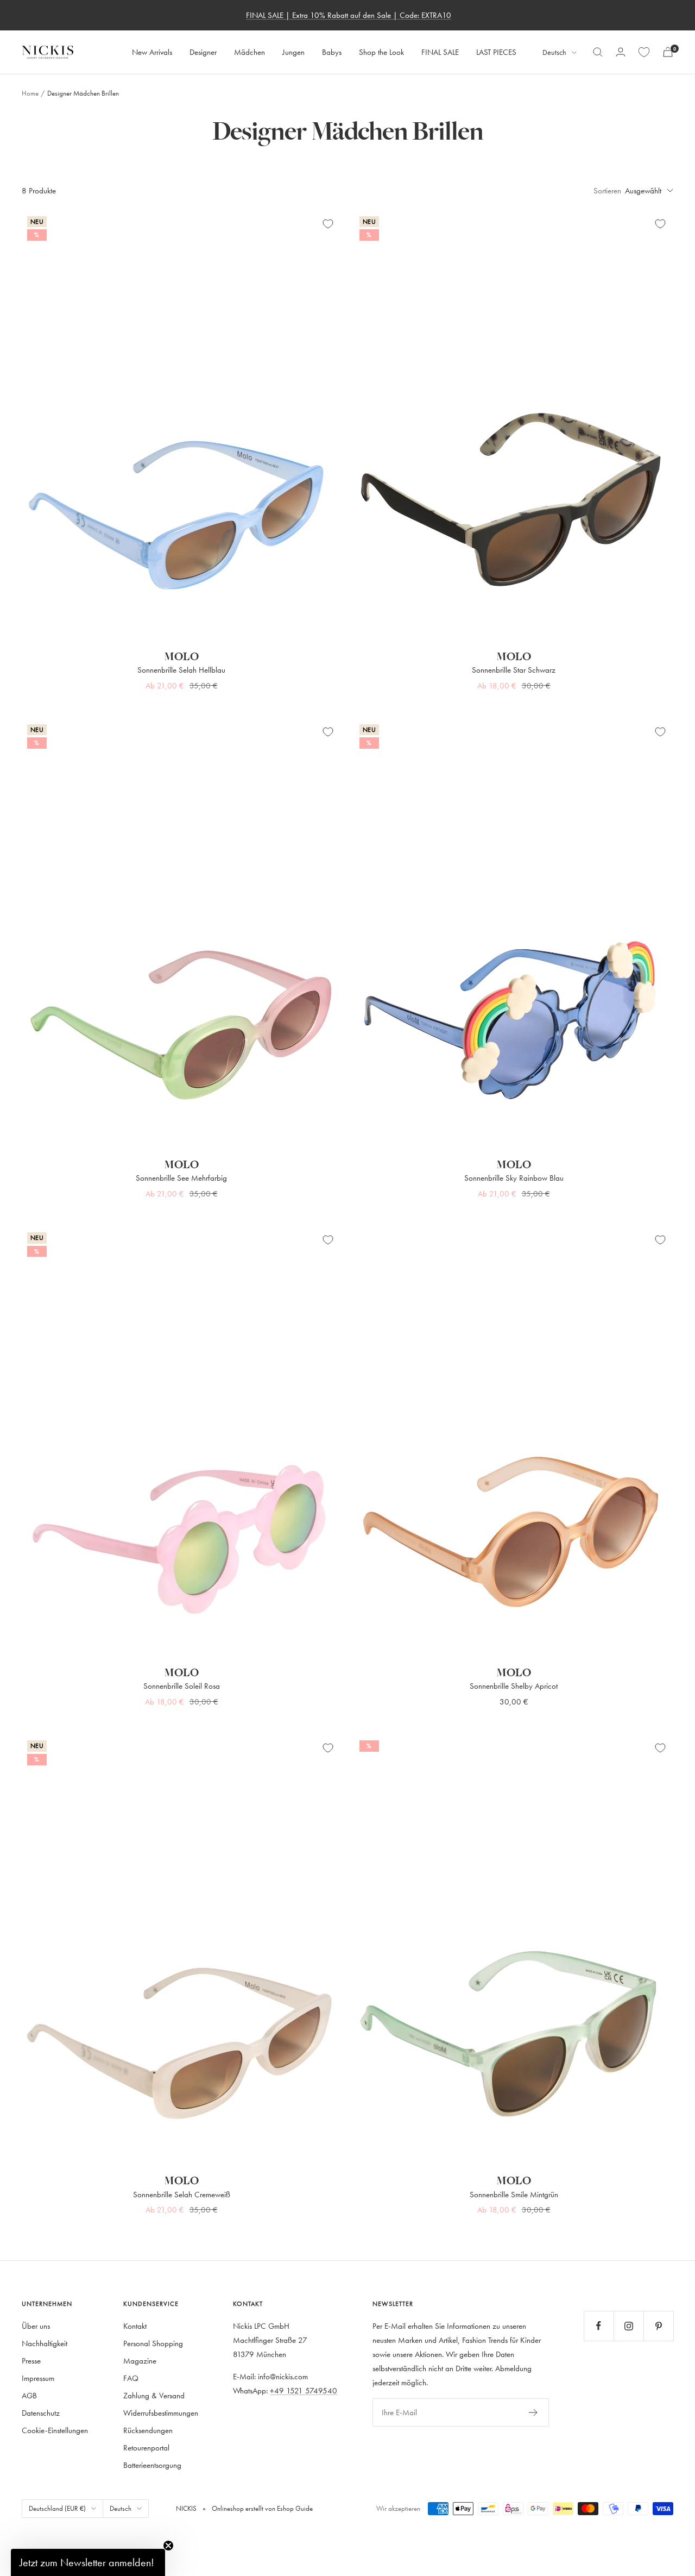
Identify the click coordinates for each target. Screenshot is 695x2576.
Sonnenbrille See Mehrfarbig (181, 1178)
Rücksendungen (148, 2430)
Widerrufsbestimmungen (161, 2413)
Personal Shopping (153, 2343)
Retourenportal (146, 2447)
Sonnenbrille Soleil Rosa (182, 1686)
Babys (332, 52)
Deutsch (554, 52)
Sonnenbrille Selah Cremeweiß (182, 2194)
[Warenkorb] (668, 52)
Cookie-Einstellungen (55, 2430)
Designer (203, 52)
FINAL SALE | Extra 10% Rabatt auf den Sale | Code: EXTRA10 (349, 15)
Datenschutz (41, 2413)
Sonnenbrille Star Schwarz (514, 670)
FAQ (131, 2378)
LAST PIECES (496, 52)
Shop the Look (381, 52)
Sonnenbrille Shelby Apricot (514, 1686)
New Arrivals (152, 52)
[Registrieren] (533, 2412)
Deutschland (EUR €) (57, 2508)
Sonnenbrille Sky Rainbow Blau (514, 1178)
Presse (31, 2361)
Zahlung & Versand (154, 2395)
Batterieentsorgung (152, 2465)
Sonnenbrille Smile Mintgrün (514, 2194)
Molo (181, 657)
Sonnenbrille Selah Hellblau (181, 670)
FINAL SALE (440, 52)
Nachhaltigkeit (45, 2343)
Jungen (293, 52)
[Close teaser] (168, 2546)
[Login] (621, 52)
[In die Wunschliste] (328, 224)
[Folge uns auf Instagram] (628, 2326)
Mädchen (249, 52)
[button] (88, 2562)
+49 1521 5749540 (304, 2390)
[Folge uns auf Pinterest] (658, 2326)
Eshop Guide (294, 2508)
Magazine (140, 2361)
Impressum (38, 2378)
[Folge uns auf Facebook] (599, 2326)
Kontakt (135, 2326)
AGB (29, 2395)
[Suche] (598, 52)
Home (30, 93)
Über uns (36, 2326)
